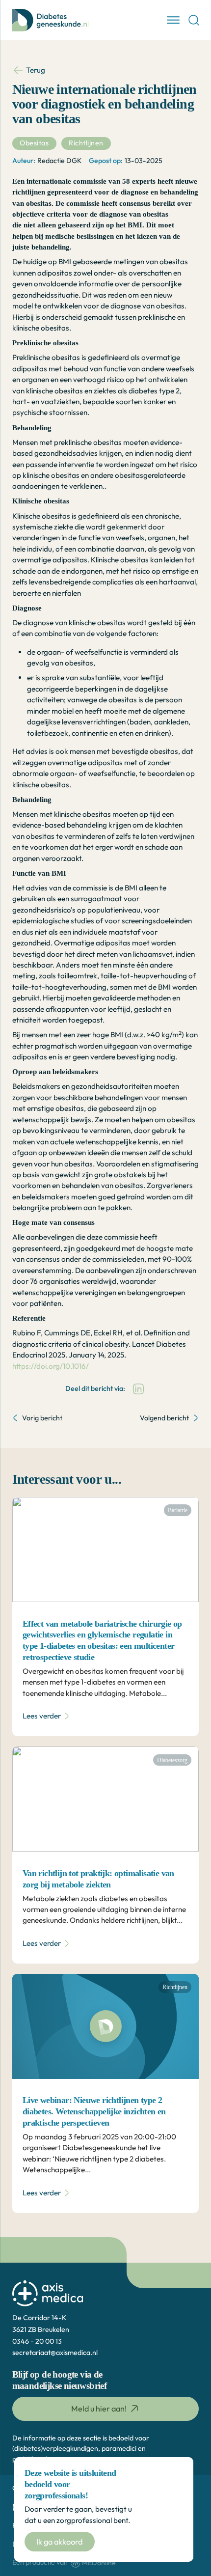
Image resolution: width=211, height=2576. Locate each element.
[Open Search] (194, 20)
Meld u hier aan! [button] (99, 2409)
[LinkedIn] (138, 1389)
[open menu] (173, 20)
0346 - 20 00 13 (37, 2341)
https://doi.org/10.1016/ (51, 1366)
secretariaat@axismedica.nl (55, 2353)
